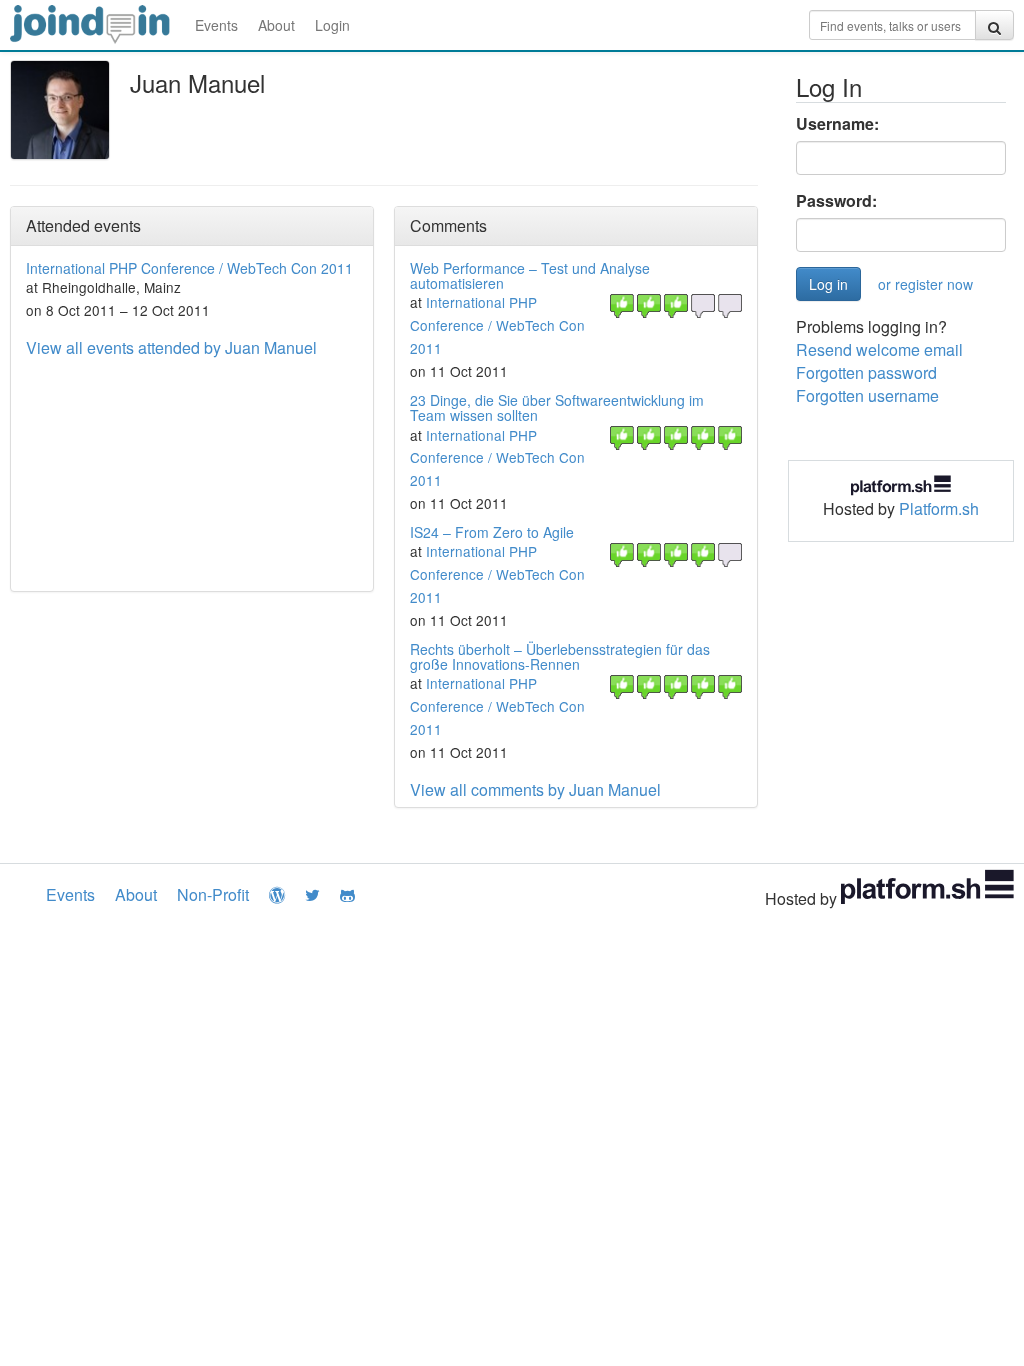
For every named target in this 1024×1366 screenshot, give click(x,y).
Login (332, 25)
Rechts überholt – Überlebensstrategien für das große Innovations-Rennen (560, 656)
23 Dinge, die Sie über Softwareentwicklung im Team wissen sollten (557, 407)
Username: (837, 124)
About (276, 25)
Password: (836, 201)
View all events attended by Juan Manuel (171, 347)
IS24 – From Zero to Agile (492, 532)
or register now (925, 284)
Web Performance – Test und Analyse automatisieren (530, 275)
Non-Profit (213, 894)
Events (216, 25)
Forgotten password (866, 372)
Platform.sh (939, 508)
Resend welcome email (879, 349)
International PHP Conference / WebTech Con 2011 (189, 268)
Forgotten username (867, 395)
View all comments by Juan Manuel (535, 789)
